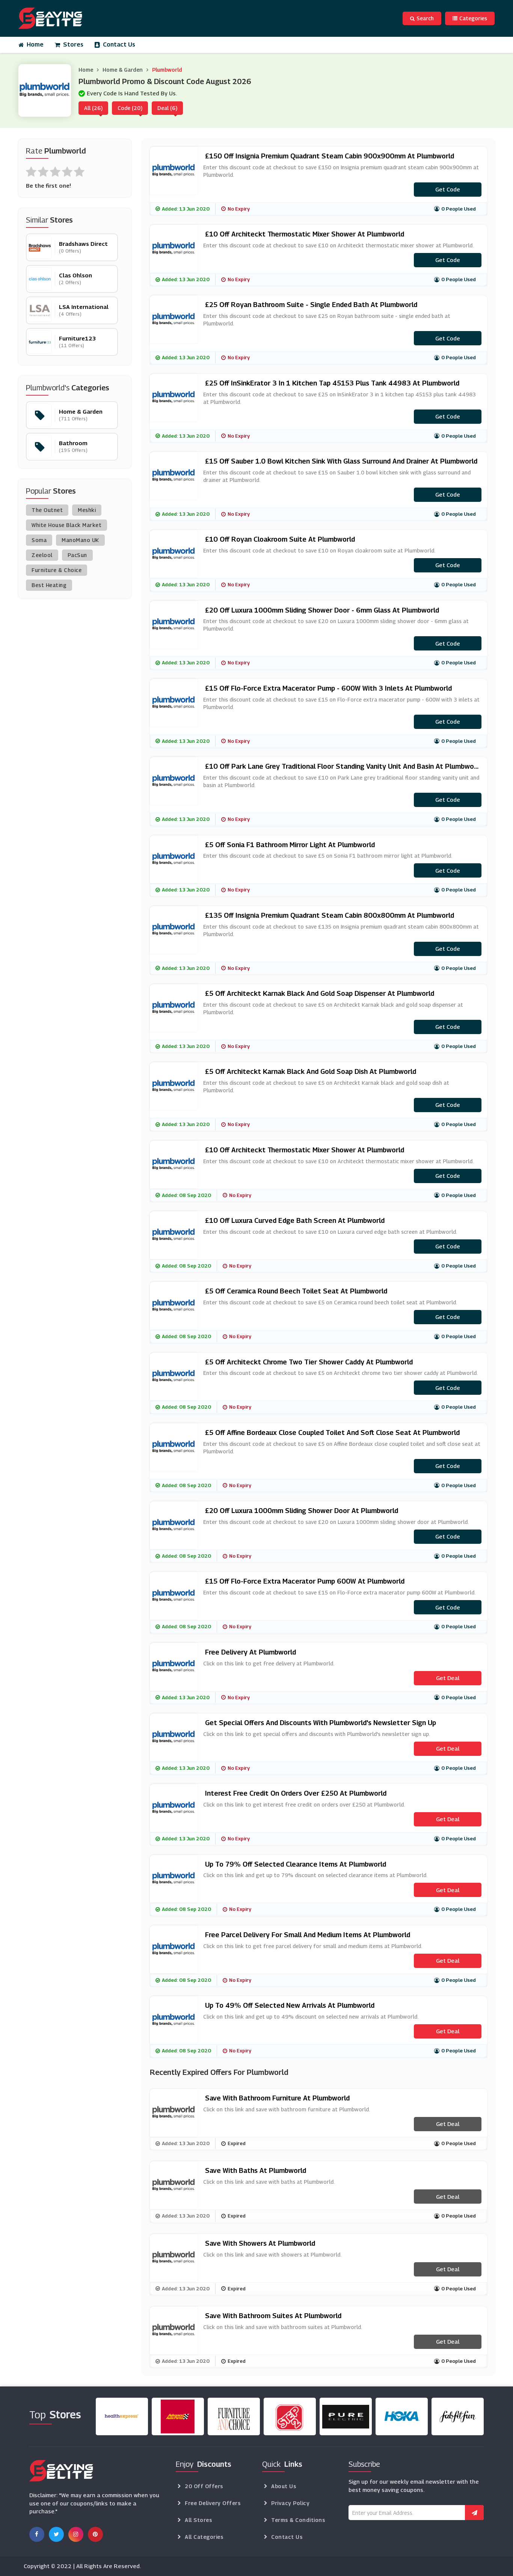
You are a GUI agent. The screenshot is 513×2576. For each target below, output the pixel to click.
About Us (284, 2486)
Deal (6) (167, 108)
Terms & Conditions (298, 2520)
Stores (73, 44)
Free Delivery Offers (213, 2503)
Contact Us (119, 44)
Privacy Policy (290, 2503)
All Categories (204, 2537)
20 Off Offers (204, 2486)
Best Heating (49, 585)
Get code (448, 189)
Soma (39, 540)
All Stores (198, 2520)
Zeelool (42, 555)
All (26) (93, 108)
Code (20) (130, 108)
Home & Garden (123, 70)
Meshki (87, 510)
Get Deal (448, 1678)
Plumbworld (167, 70)
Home (35, 44)
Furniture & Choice (57, 570)
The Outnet (47, 510)
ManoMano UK (80, 540)
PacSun (77, 555)
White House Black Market (66, 525)
